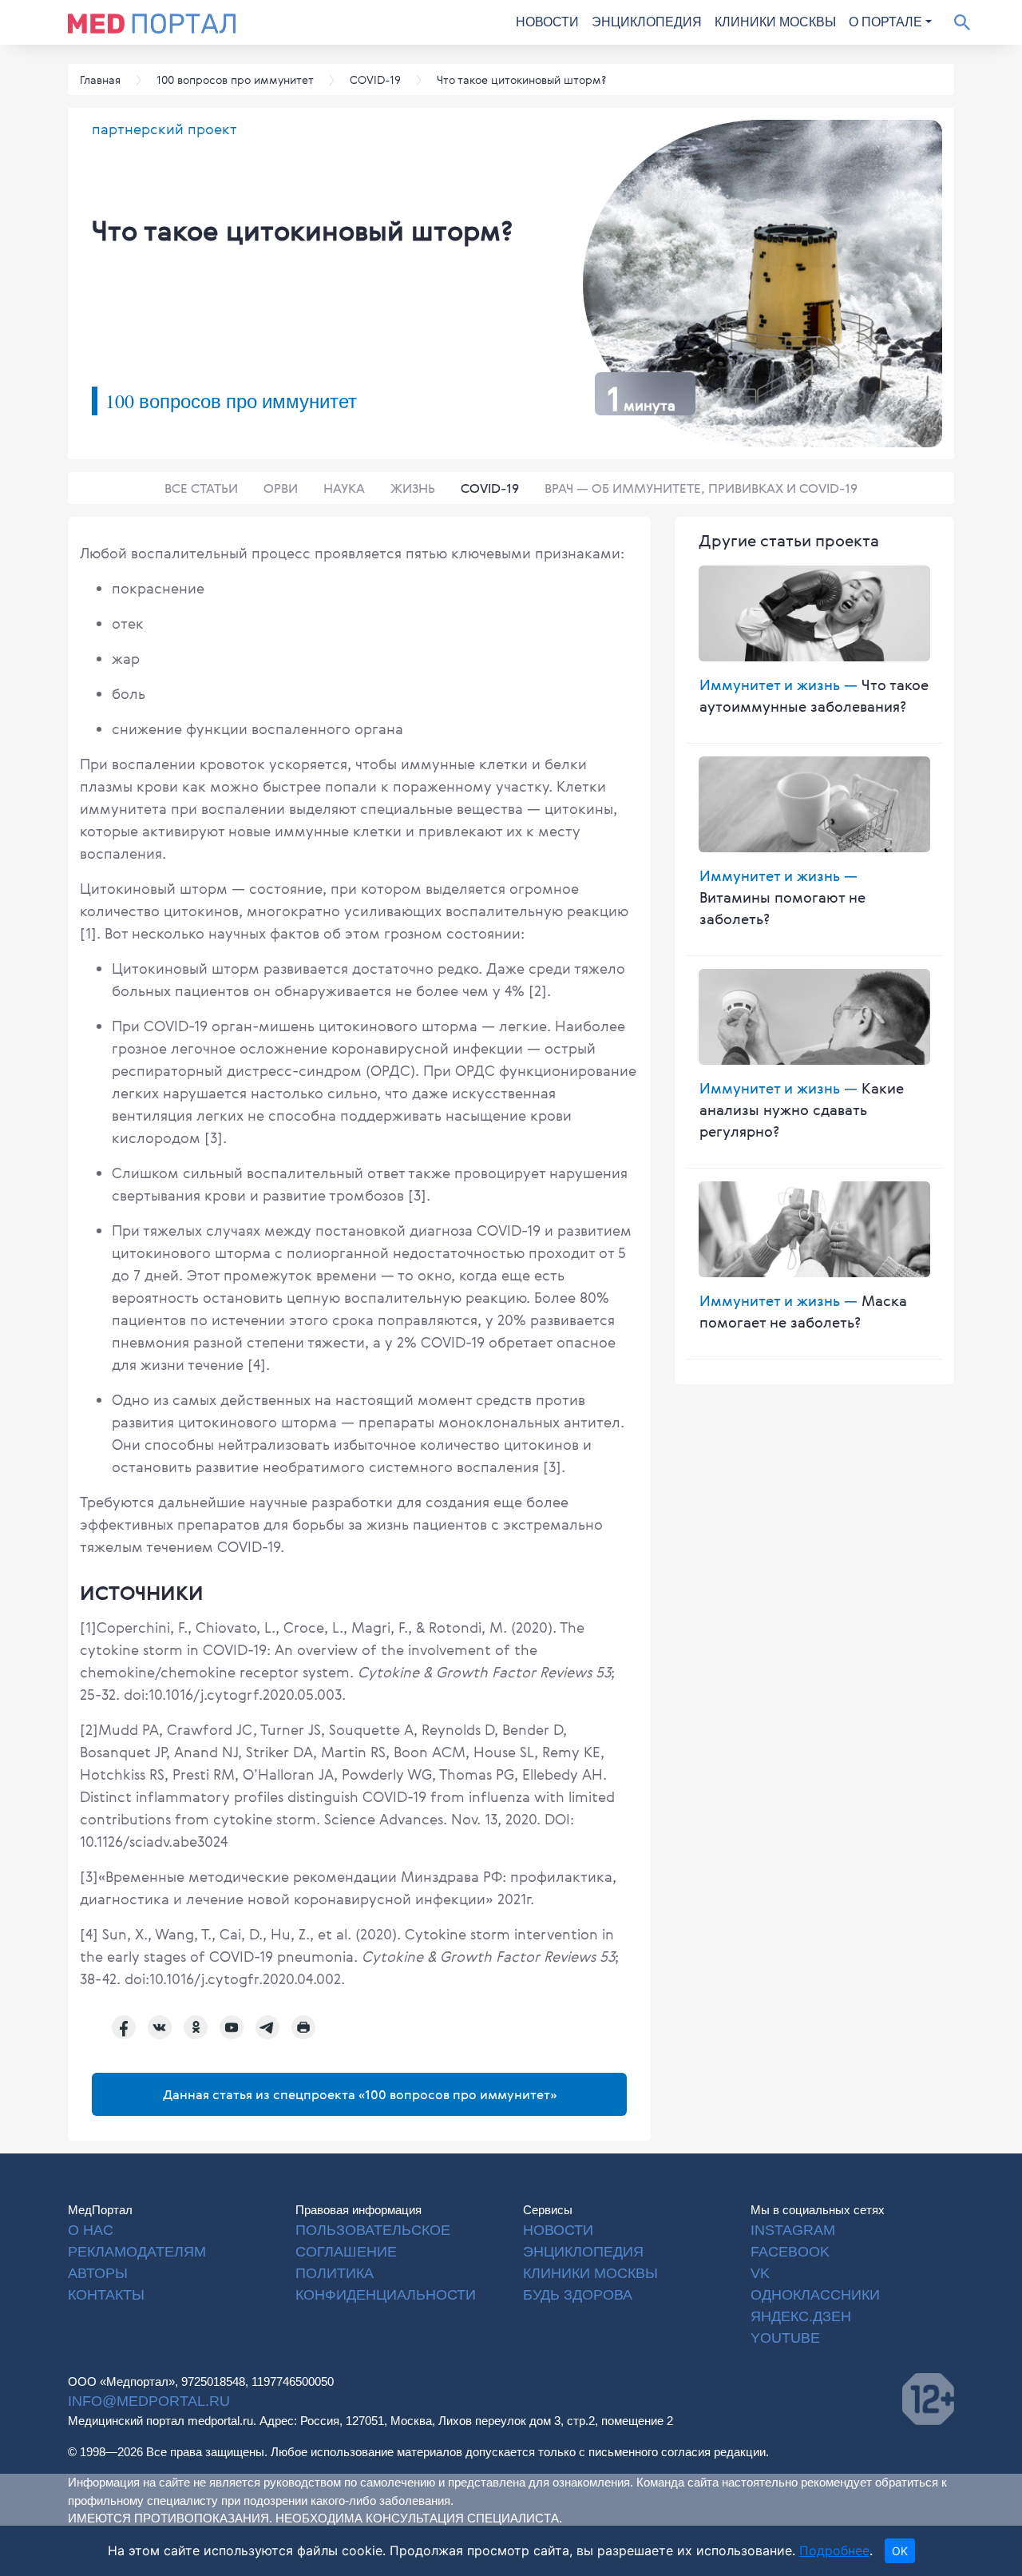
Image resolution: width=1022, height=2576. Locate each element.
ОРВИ (281, 488)
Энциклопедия (647, 22)
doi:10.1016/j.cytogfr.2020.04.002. (235, 1979)
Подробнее (834, 2550)
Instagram (793, 2230)
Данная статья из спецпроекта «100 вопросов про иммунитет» (360, 2094)
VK (760, 2273)
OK (900, 2551)
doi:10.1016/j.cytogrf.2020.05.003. (235, 1694)
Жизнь (413, 488)
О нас (91, 2230)
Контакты (106, 2295)
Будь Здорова (578, 2295)
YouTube (785, 2338)
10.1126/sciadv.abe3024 (154, 1841)
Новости (547, 22)
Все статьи (201, 488)
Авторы (98, 2273)
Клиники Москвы (775, 22)
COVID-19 (490, 488)
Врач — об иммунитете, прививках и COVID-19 (701, 488)
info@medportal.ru (149, 2401)
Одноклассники (815, 2295)
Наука (344, 488)
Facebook (790, 2252)
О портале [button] (885, 22)
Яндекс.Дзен (801, 2316)
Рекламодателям (137, 2252)
